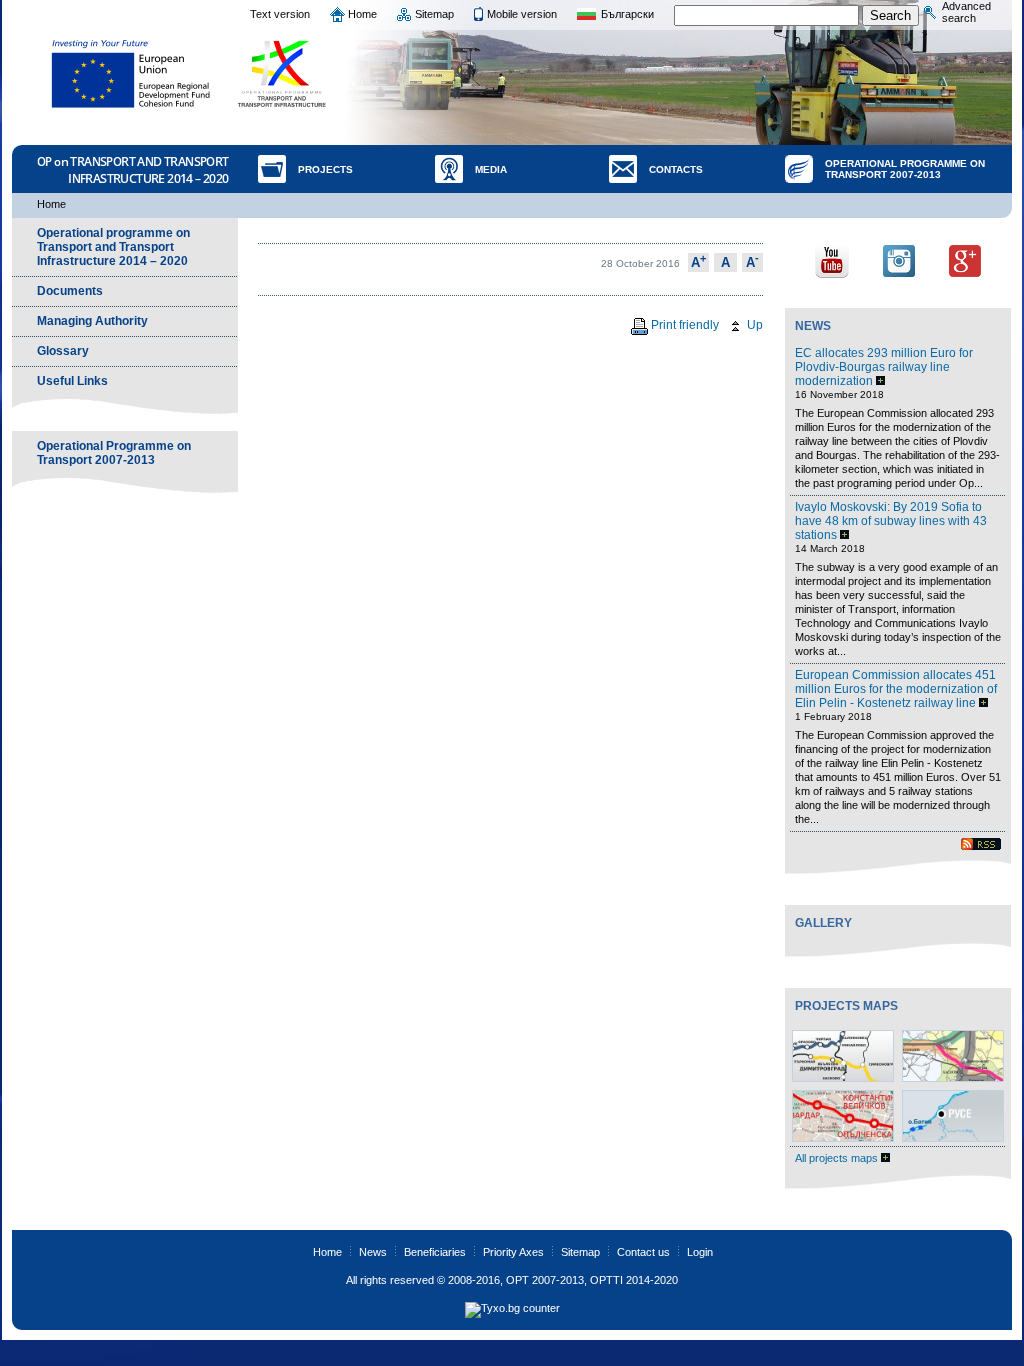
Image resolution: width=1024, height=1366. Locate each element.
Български (627, 14)
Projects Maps (846, 1006)
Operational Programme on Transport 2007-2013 (905, 169)
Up (753, 325)
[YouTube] (832, 259)
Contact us (643, 1252)
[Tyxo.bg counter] (512, 1308)
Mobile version (522, 14)
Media (491, 169)
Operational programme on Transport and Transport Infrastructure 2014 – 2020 (113, 247)
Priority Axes (513, 1252)
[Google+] (965, 259)
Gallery (823, 923)
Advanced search (966, 12)
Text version (280, 14)
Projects (325, 169)
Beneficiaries (435, 1252)
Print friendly (683, 325)
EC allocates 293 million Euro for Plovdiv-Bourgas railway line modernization (884, 367)
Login (700, 1252)
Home (362, 14)
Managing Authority (92, 321)
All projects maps (838, 1158)
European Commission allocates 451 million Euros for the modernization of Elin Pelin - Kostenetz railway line (896, 689)
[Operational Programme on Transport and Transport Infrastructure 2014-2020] (283, 74)
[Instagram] (899, 259)
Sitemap (434, 14)
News (813, 326)
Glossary (63, 351)
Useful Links (72, 381)
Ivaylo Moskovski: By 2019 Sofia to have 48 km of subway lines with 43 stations (891, 521)
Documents (70, 291)
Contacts (676, 169)
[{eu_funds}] (131, 74)
